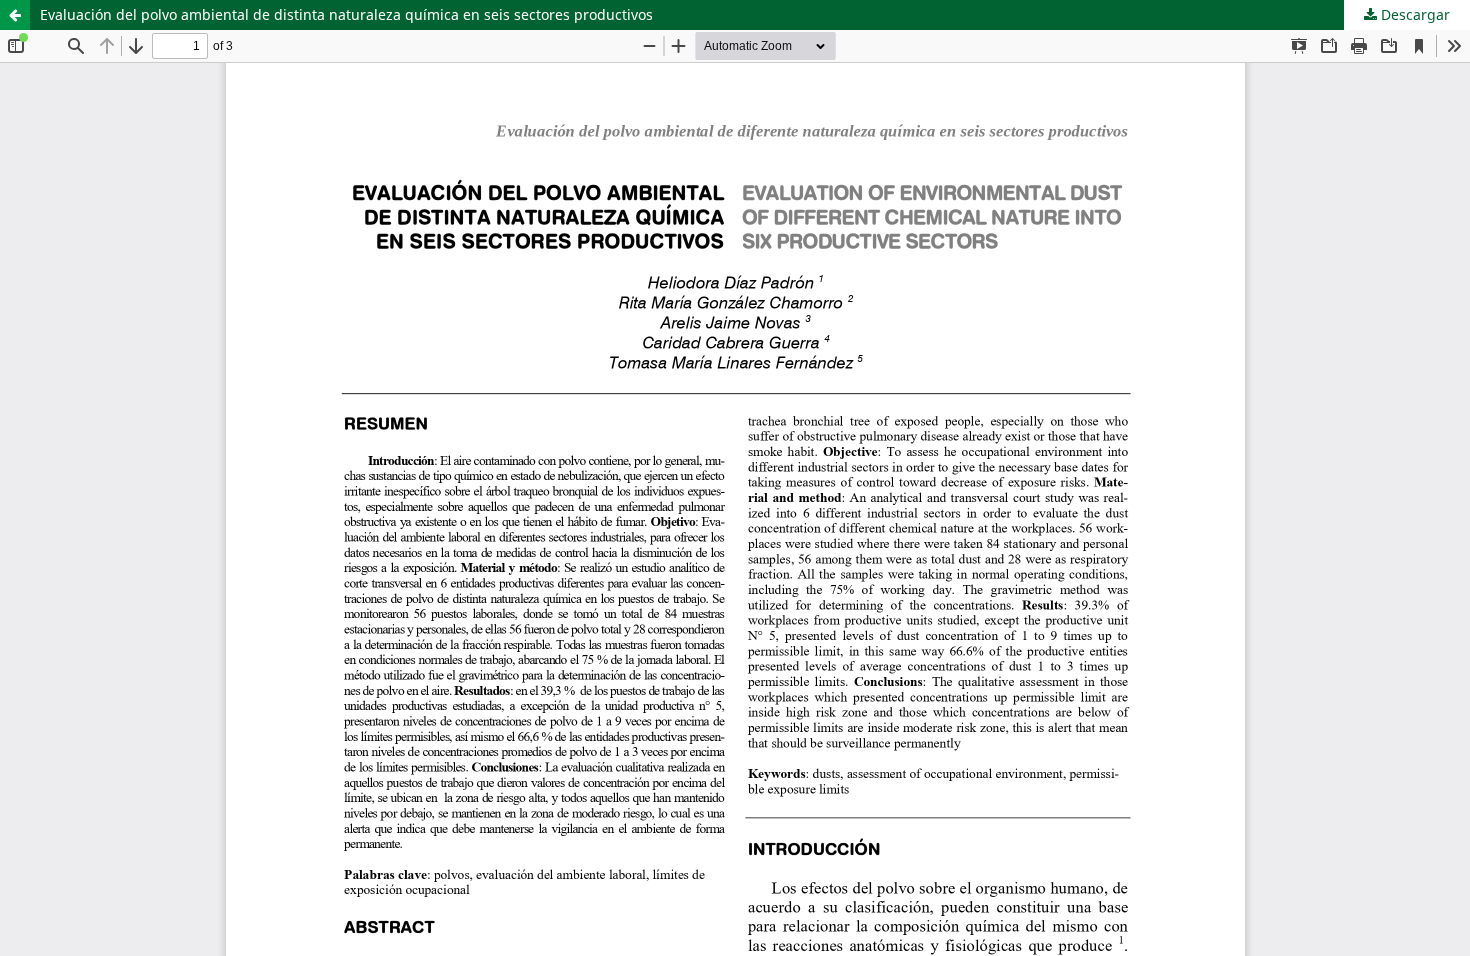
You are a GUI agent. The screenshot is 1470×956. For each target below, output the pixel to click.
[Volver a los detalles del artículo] (15, 15)
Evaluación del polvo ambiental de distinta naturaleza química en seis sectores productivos (346, 14)
